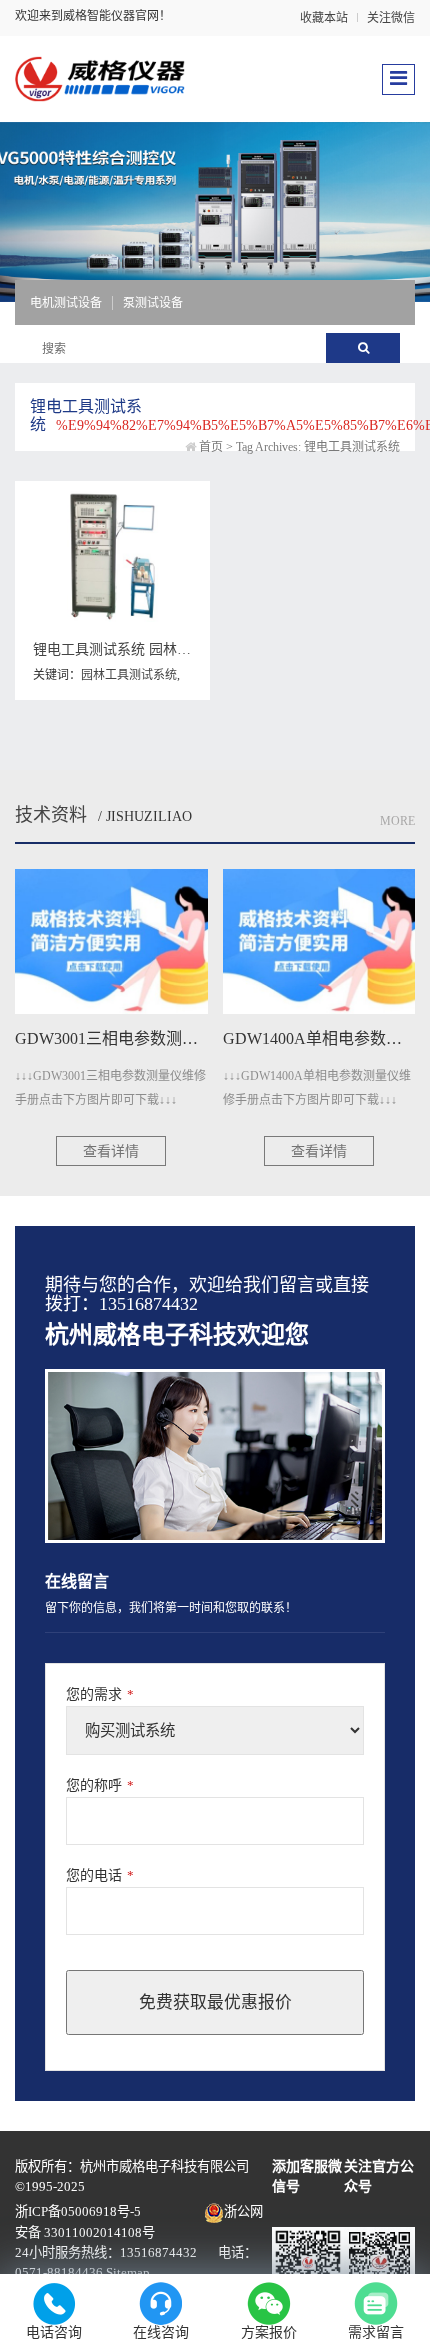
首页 (211, 447)
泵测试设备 (153, 303)
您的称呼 (100, 1785)
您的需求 (100, 1694)
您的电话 (100, 1875)
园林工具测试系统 (129, 675)
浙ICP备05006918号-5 (78, 2211)
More (397, 821)
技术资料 (51, 815)
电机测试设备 (66, 303)
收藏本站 (324, 18)
